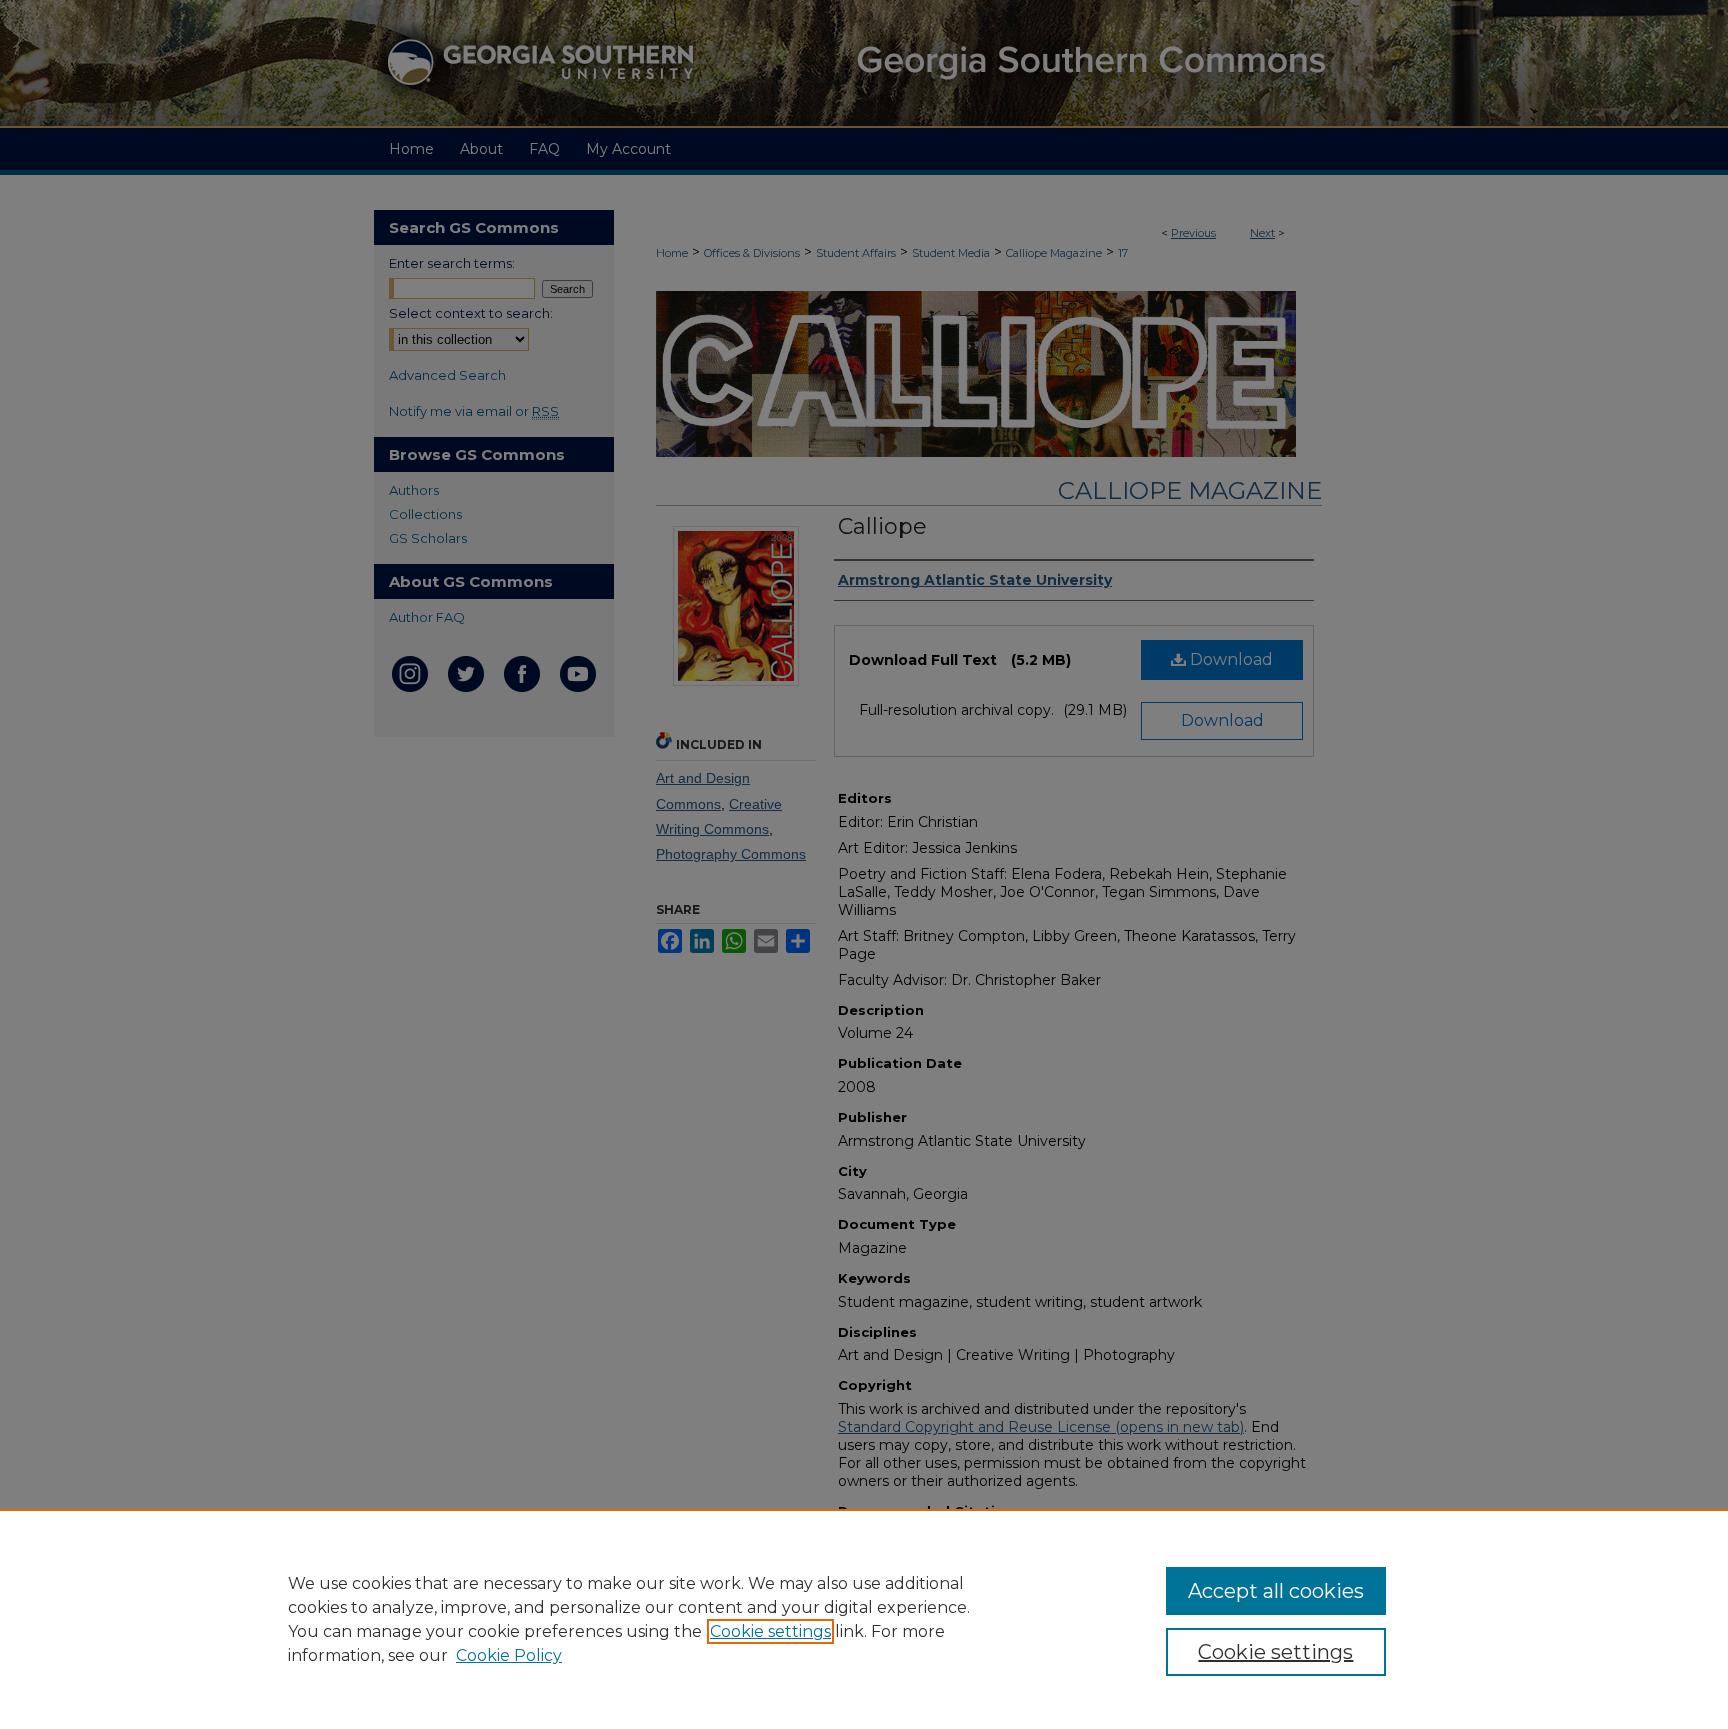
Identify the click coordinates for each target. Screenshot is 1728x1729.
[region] (864, 1619)
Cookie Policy (509, 1655)
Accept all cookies (1276, 1591)
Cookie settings (770, 1631)
